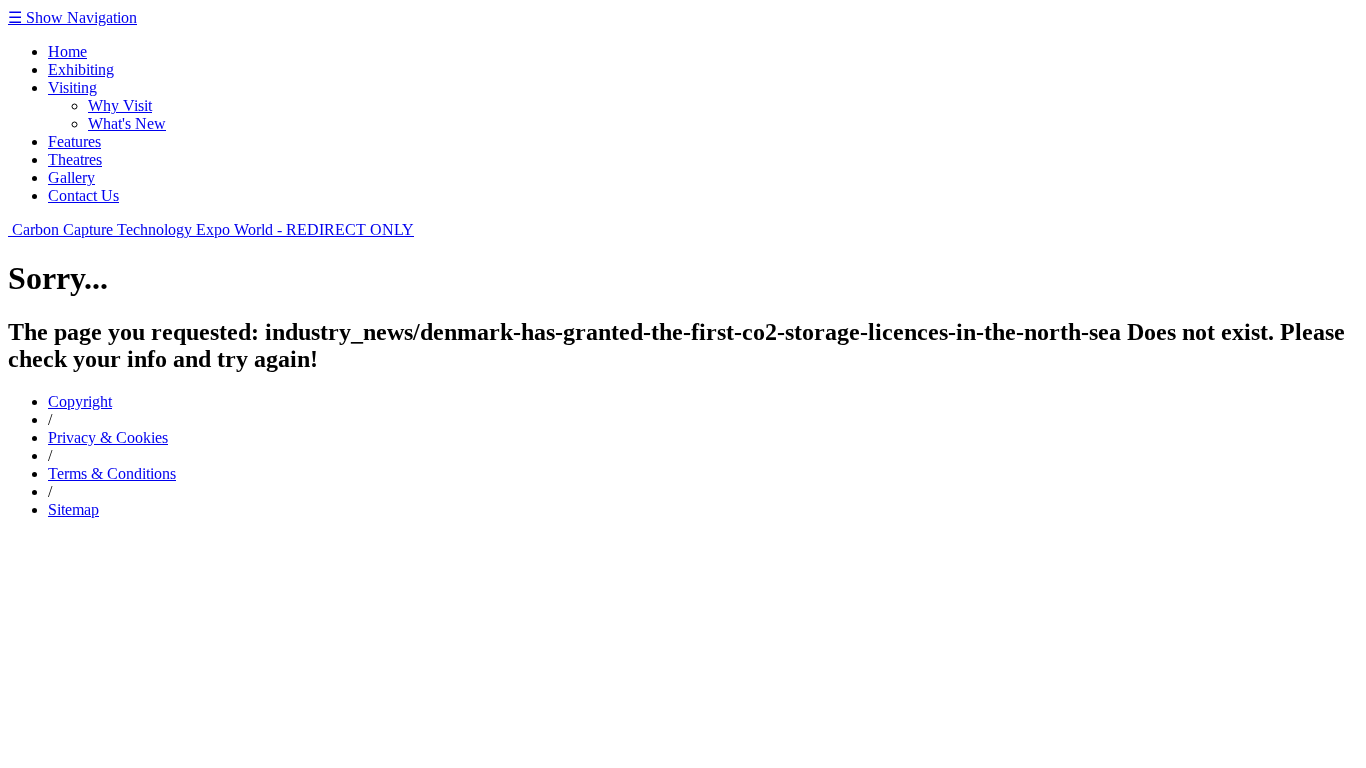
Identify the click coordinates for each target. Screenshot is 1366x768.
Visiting (72, 87)
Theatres (75, 159)
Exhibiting (81, 69)
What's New (127, 123)
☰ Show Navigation (72, 17)
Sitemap (73, 509)
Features (74, 141)
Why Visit (120, 105)
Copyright (80, 401)
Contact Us (83, 195)
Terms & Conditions (112, 473)
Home (67, 51)
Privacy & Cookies (108, 437)
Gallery (71, 177)
